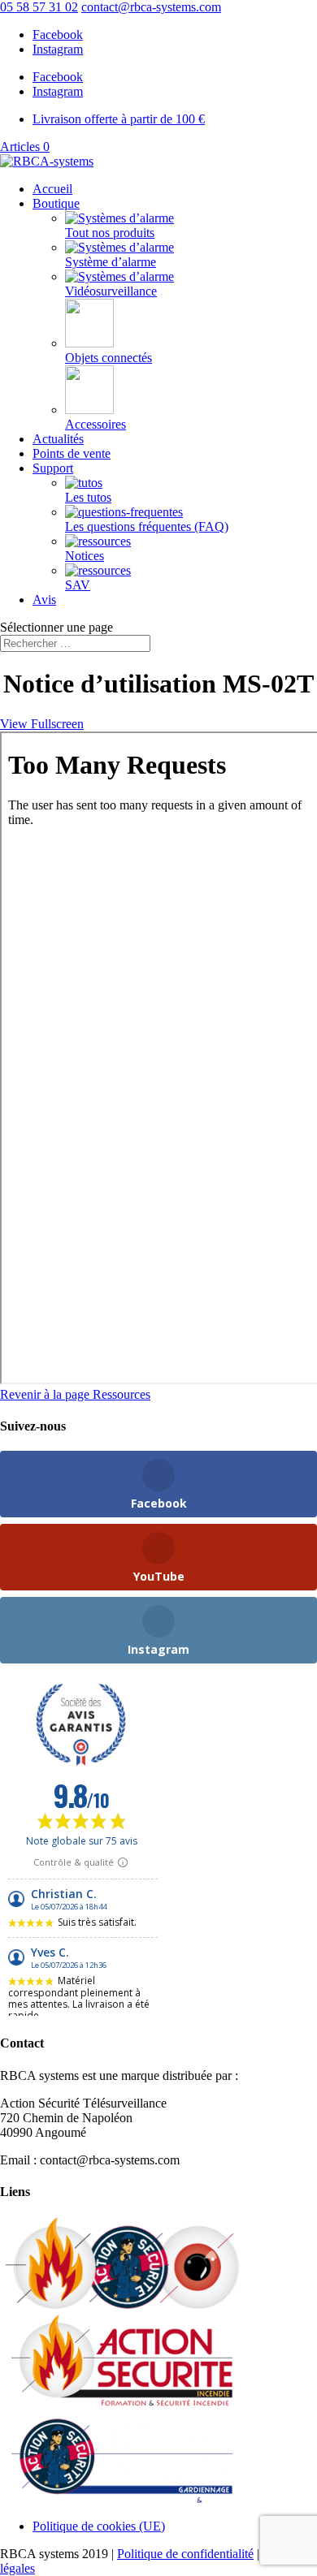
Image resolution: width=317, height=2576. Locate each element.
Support (53, 468)
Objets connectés (109, 358)
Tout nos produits (110, 233)
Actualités (58, 439)
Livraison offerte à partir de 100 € (119, 119)
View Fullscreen (42, 724)
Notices (85, 556)
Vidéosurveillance (111, 291)
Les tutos (88, 497)
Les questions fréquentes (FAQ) (147, 526)
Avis (44, 600)
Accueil (52, 189)
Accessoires (96, 424)
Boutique (56, 203)
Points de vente (72, 453)
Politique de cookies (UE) (99, 2526)
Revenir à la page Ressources (75, 1394)
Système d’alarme (111, 262)
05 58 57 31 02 (39, 7)
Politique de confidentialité (185, 2554)
